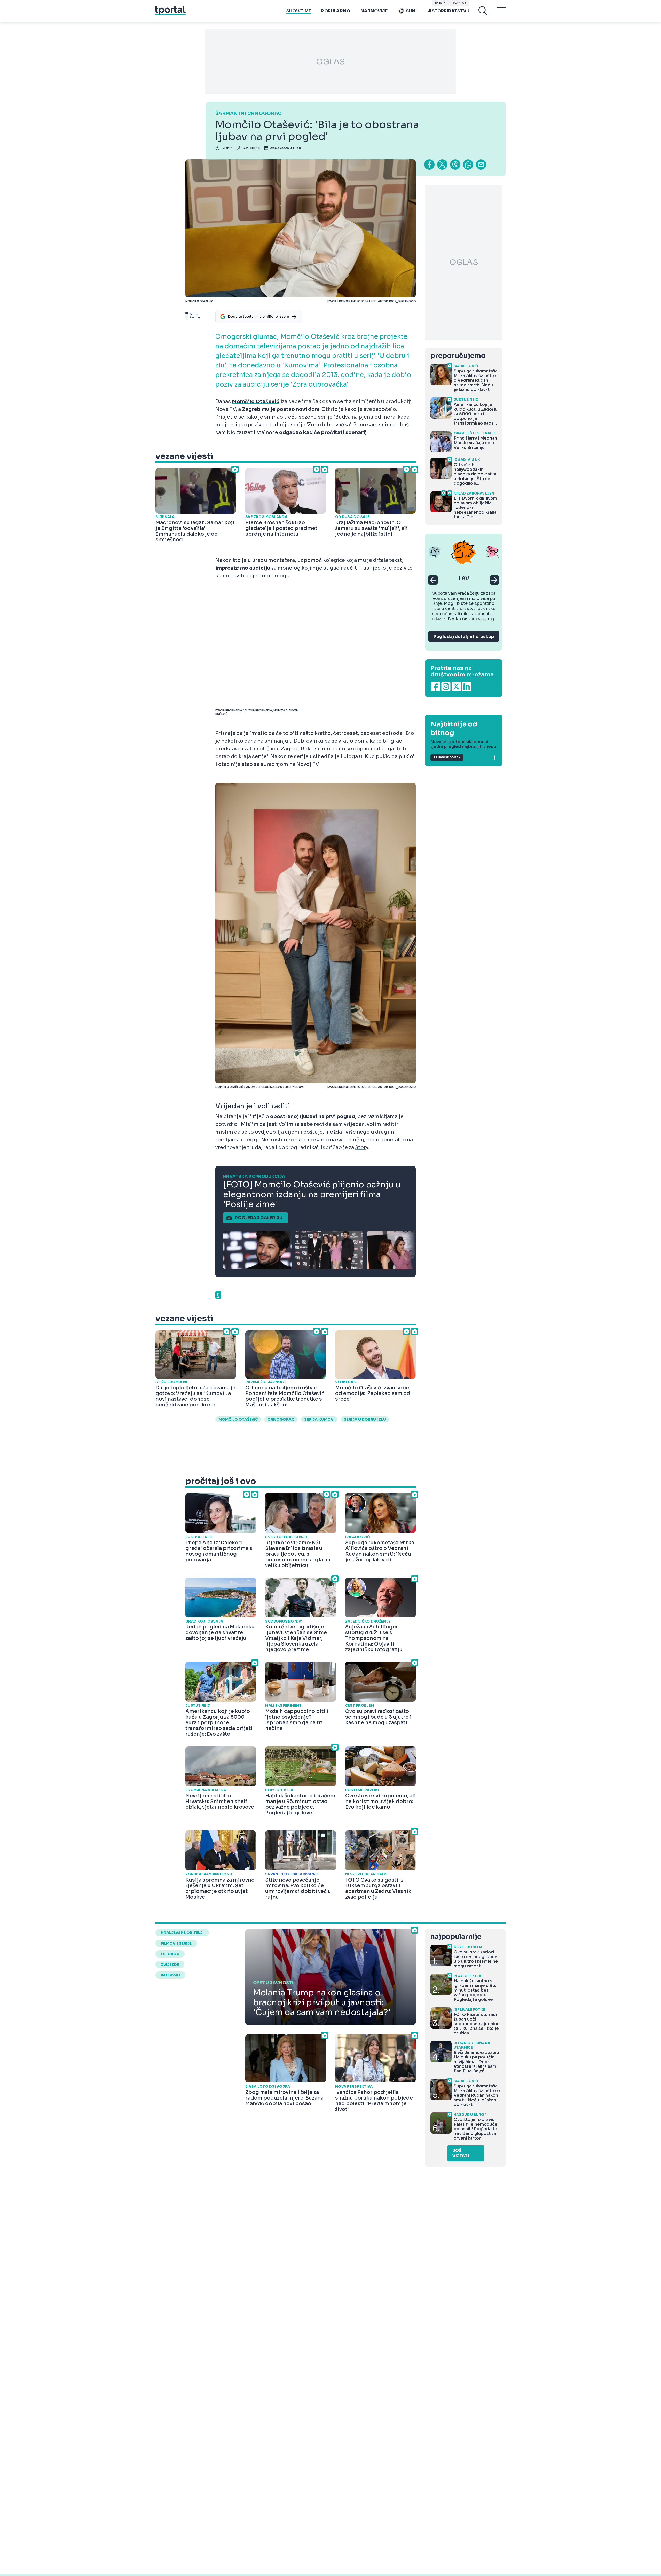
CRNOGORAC (281, 1419)
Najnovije (374, 11)
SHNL (412, 11)
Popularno (336, 11)
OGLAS (330, 62)
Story (362, 1148)
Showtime (299, 11)
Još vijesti (461, 2153)
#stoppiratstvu (449, 11)
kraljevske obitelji (182, 1933)
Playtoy (459, 3)
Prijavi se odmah (447, 758)
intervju (170, 1975)
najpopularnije (456, 1937)
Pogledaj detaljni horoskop (464, 636)
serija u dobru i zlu (365, 1419)
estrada (170, 1954)
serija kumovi (319, 1419)
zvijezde (170, 1964)
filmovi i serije (176, 1943)
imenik (440, 3)
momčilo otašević (238, 1419)
